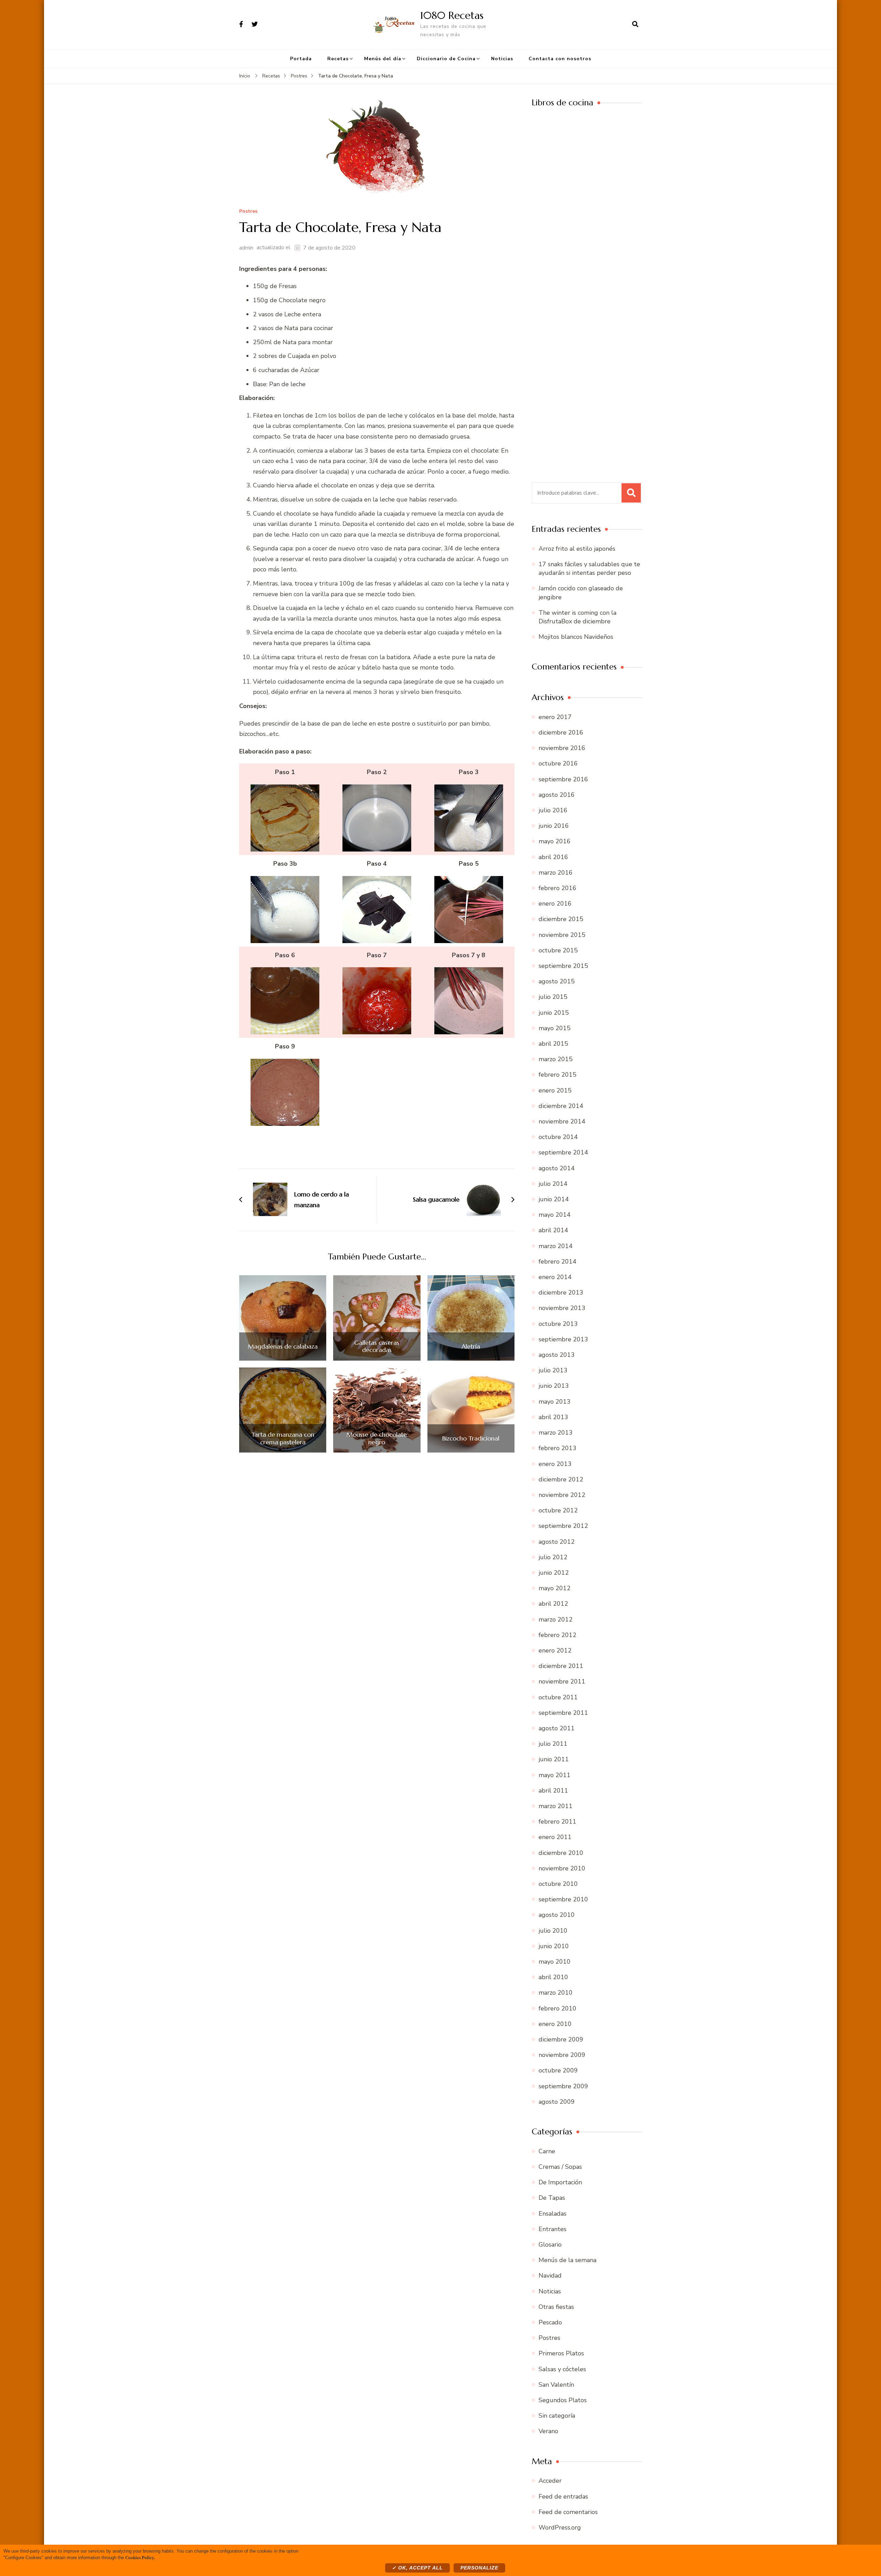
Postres (248, 212)
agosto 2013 (557, 1355)
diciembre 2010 (561, 1853)
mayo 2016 (555, 841)
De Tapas (552, 2198)
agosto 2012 (557, 1542)
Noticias (502, 59)
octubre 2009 (558, 2070)
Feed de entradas (563, 2496)
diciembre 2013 (561, 1292)
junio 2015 (554, 1013)
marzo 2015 (556, 1059)
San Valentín (556, 2385)
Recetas (338, 59)
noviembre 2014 (562, 1121)
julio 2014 (553, 1184)
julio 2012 (553, 1557)
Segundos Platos (563, 2400)
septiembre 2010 (563, 1899)
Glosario (550, 2245)
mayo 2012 (555, 1588)
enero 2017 (555, 717)
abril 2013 (553, 1417)
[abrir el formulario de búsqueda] (635, 24)
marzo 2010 (556, 1993)
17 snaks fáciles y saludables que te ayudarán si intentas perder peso (589, 568)
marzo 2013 (556, 1433)
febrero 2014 (558, 1261)
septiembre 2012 (563, 1526)
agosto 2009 (557, 2102)
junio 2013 (554, 1386)
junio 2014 (554, 1199)
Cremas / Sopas (560, 2167)
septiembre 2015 (563, 966)
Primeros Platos (561, 2353)
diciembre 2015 (561, 919)
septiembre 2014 (563, 1152)
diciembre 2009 (561, 2039)
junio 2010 (554, 1946)
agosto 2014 (557, 1168)
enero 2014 (555, 1277)
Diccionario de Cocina (446, 59)
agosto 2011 (557, 1728)
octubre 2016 (558, 763)
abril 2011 (553, 1791)
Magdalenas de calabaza (283, 1347)
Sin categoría (557, 2416)
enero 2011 (555, 1837)
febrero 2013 (558, 1448)
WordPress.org (560, 2527)
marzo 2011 (556, 1806)
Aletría (471, 1347)
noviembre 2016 (562, 748)
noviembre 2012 (562, 1495)
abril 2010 (553, 1977)
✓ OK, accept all (417, 2568)
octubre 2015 (558, 950)
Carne (547, 2151)
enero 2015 (555, 1090)
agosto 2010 (557, 1915)
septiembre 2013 (563, 1339)
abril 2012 (553, 1604)
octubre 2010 (558, 1884)
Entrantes (553, 2229)
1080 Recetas (452, 15)
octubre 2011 (558, 1697)
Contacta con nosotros (560, 59)
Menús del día (383, 59)
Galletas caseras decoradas (377, 1346)
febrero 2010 (558, 2008)
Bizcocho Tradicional (471, 1438)
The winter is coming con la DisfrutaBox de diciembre (577, 617)
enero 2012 (555, 1650)
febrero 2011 (558, 1822)
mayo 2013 (555, 1402)
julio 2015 (553, 997)
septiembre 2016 (563, 779)
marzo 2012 (556, 1619)
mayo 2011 (555, 1775)
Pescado (550, 2322)
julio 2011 (553, 1744)
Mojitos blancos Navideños (576, 637)
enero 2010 (555, 2024)
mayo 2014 (555, 1215)
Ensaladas (553, 2214)
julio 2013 (553, 1370)
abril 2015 (553, 1044)
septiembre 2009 (563, 2086)
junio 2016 (554, 826)
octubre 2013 (558, 1324)
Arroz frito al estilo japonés (577, 549)
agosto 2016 (557, 795)
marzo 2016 (556, 873)
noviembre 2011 (562, 1681)
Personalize (479, 2568)
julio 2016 (553, 810)
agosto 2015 (557, 981)
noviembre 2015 (562, 935)
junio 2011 (554, 1759)
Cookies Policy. (140, 2557)
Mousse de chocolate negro (377, 1438)
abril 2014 (553, 1230)
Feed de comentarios (568, 2512)
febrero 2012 (558, 1635)
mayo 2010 (555, 1962)
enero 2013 (555, 1464)
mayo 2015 (555, 1028)
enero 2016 (555, 904)
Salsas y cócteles (562, 2369)
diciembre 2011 (561, 1666)
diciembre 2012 (561, 1479)
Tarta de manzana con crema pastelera (283, 1438)
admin (246, 248)
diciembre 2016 (561, 732)
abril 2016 (553, 857)
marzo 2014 (556, 1246)
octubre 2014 (558, 1137)
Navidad (550, 2276)
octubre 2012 (558, 1510)
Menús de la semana (567, 2260)
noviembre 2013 (562, 1308)
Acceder (550, 2481)
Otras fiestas (556, 2307)
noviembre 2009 (562, 2055)
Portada (301, 59)
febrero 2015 (558, 1075)
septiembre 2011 (563, 1713)
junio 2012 (554, 1573)
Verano (548, 2431)
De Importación (560, 2182)
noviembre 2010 (562, 1868)
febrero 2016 (558, 888)
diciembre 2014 (561, 1106)
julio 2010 (553, 1931)
